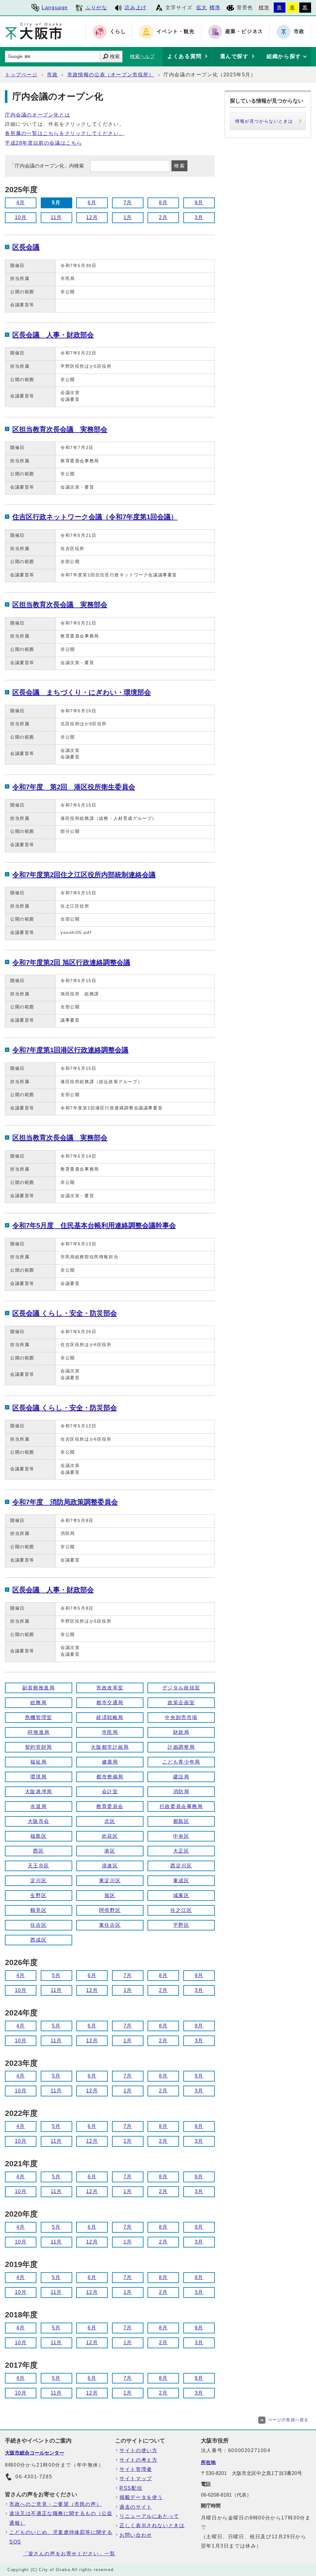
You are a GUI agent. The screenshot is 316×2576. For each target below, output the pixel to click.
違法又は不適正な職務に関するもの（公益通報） (61, 2518)
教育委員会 (110, 1806)
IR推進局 (39, 1732)
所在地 (208, 2462)
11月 (56, 217)
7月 (128, 203)
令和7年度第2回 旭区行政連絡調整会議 (71, 962)
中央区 (181, 1836)
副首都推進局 (39, 1688)
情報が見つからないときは (264, 121)
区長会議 (26, 247)
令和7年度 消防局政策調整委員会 (65, 1502)
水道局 (38, 1806)
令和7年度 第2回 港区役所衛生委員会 (74, 787)
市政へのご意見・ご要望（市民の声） (55, 2504)
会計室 (110, 1792)
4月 (21, 203)
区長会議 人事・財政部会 (53, 335)
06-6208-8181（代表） (226, 2495)
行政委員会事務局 (181, 1806)
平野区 (181, 1925)
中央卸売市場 (181, 1717)
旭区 (110, 1895)
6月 (92, 203)
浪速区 (110, 1866)
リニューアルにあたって (149, 2516)
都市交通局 (110, 1703)
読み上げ (135, 8)
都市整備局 (110, 1777)
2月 (163, 217)
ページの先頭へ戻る (288, 2420)
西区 (38, 1851)
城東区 (181, 1895)
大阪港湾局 (39, 1792)
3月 (199, 217)
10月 (21, 217)
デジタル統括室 (181, 1688)
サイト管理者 (136, 2469)
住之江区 (181, 1910)
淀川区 (38, 1881)
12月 (92, 217)
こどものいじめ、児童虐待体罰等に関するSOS (61, 2537)
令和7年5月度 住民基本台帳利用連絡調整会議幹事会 (94, 1225)
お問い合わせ (136, 2535)
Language (55, 8)
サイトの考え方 (138, 2460)
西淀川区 (181, 1866)
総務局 (38, 1703)
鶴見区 (38, 1910)
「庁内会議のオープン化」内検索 (48, 166)
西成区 (38, 1940)
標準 (215, 8)
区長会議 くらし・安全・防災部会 (65, 1313)
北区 (110, 1821)
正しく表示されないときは (152, 2525)
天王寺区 (39, 1866)
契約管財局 (39, 1747)
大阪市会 (39, 1821)
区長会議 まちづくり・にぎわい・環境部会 (82, 692)
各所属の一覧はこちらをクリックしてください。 (65, 133)
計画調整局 (181, 1747)
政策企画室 (181, 1703)
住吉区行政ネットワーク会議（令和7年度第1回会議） (95, 517)
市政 (52, 75)
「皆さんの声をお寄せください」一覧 (69, 2554)
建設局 (181, 1777)
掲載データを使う (141, 2497)
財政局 (181, 1732)
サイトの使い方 (138, 2450)
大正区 (181, 1851)
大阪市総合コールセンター (35, 2453)
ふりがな (96, 8)
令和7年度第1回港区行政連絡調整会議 (70, 1050)
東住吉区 (110, 1925)
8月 (163, 203)
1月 (128, 217)
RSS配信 (131, 2488)
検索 (115, 56)
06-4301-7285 (34, 2477)
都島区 (181, 1821)
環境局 (38, 1777)
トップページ (21, 75)
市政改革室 (110, 1688)
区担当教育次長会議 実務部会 (60, 429)
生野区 (38, 1895)
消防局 (181, 1792)
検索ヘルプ (142, 56)
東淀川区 (110, 1881)
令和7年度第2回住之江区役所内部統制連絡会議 (84, 875)
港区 (110, 1851)
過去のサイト (136, 2507)
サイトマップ (136, 2479)
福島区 (38, 1836)
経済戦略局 (110, 1717)
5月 (56, 1975)
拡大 (202, 8)
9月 (199, 203)
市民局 (110, 1732)
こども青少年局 (181, 1762)
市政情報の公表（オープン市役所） (111, 75)
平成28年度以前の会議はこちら (44, 143)
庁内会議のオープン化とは (37, 115)
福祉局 (38, 1762)
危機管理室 (39, 1717)
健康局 (110, 1762)
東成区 (181, 1881)
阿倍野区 (110, 1910)
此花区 (110, 1836)
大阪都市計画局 (110, 1747)
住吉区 (38, 1925)
